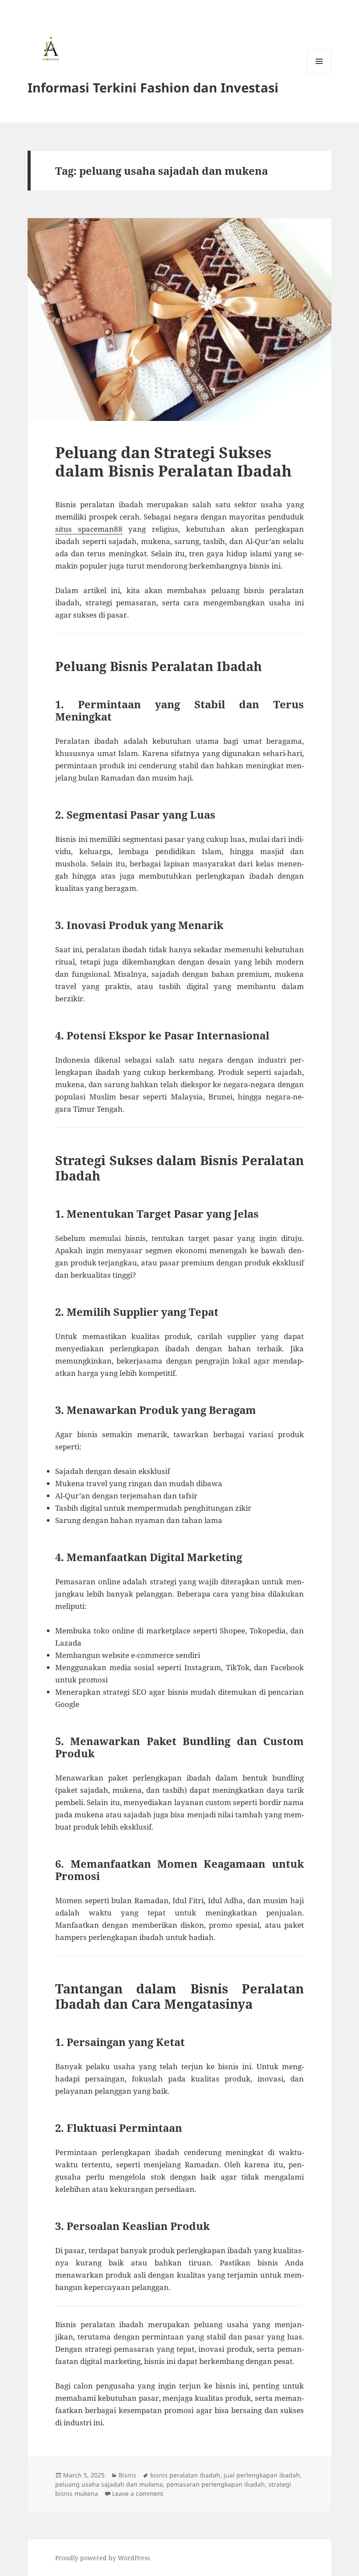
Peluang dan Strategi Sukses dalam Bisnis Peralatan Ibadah (173, 461)
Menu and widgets (319, 73)
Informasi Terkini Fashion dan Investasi (153, 87)
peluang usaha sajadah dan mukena (109, 2484)
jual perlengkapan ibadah (262, 2475)
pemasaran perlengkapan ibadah (216, 2484)
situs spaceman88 (89, 529)
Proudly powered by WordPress (102, 2558)
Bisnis (127, 2475)
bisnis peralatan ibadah (185, 2475)
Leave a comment (138, 2493)
